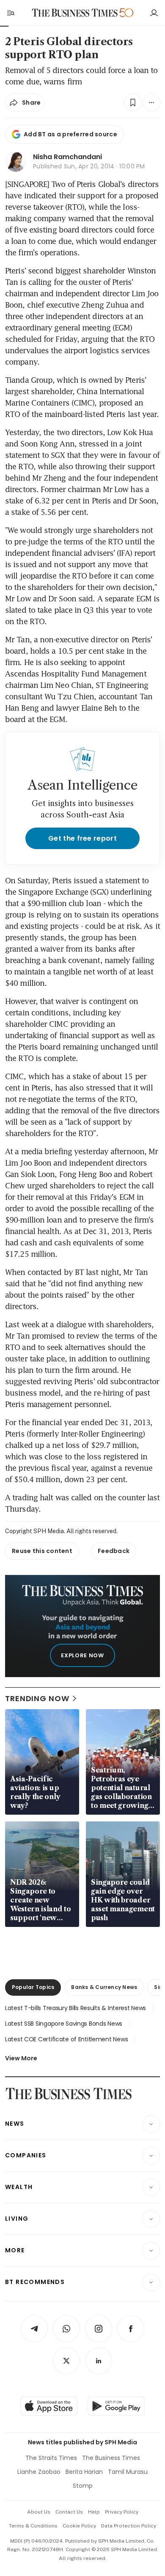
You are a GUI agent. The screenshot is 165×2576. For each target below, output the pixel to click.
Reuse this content (42, 1551)
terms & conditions (33, 2526)
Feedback (114, 1551)
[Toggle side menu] (10, 13)
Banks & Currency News (104, 1987)
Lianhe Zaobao (39, 2472)
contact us (69, 2512)
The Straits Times (51, 2458)
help (94, 2512)
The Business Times (111, 2458)
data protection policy (129, 2526)
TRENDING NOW (37, 1698)
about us (39, 2512)
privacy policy (122, 2512)
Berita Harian (84, 2472)
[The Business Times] (75, 13)
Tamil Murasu (128, 2472)
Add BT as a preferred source (70, 134)
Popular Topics (33, 1987)
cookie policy (79, 2526)
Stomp (83, 2486)
